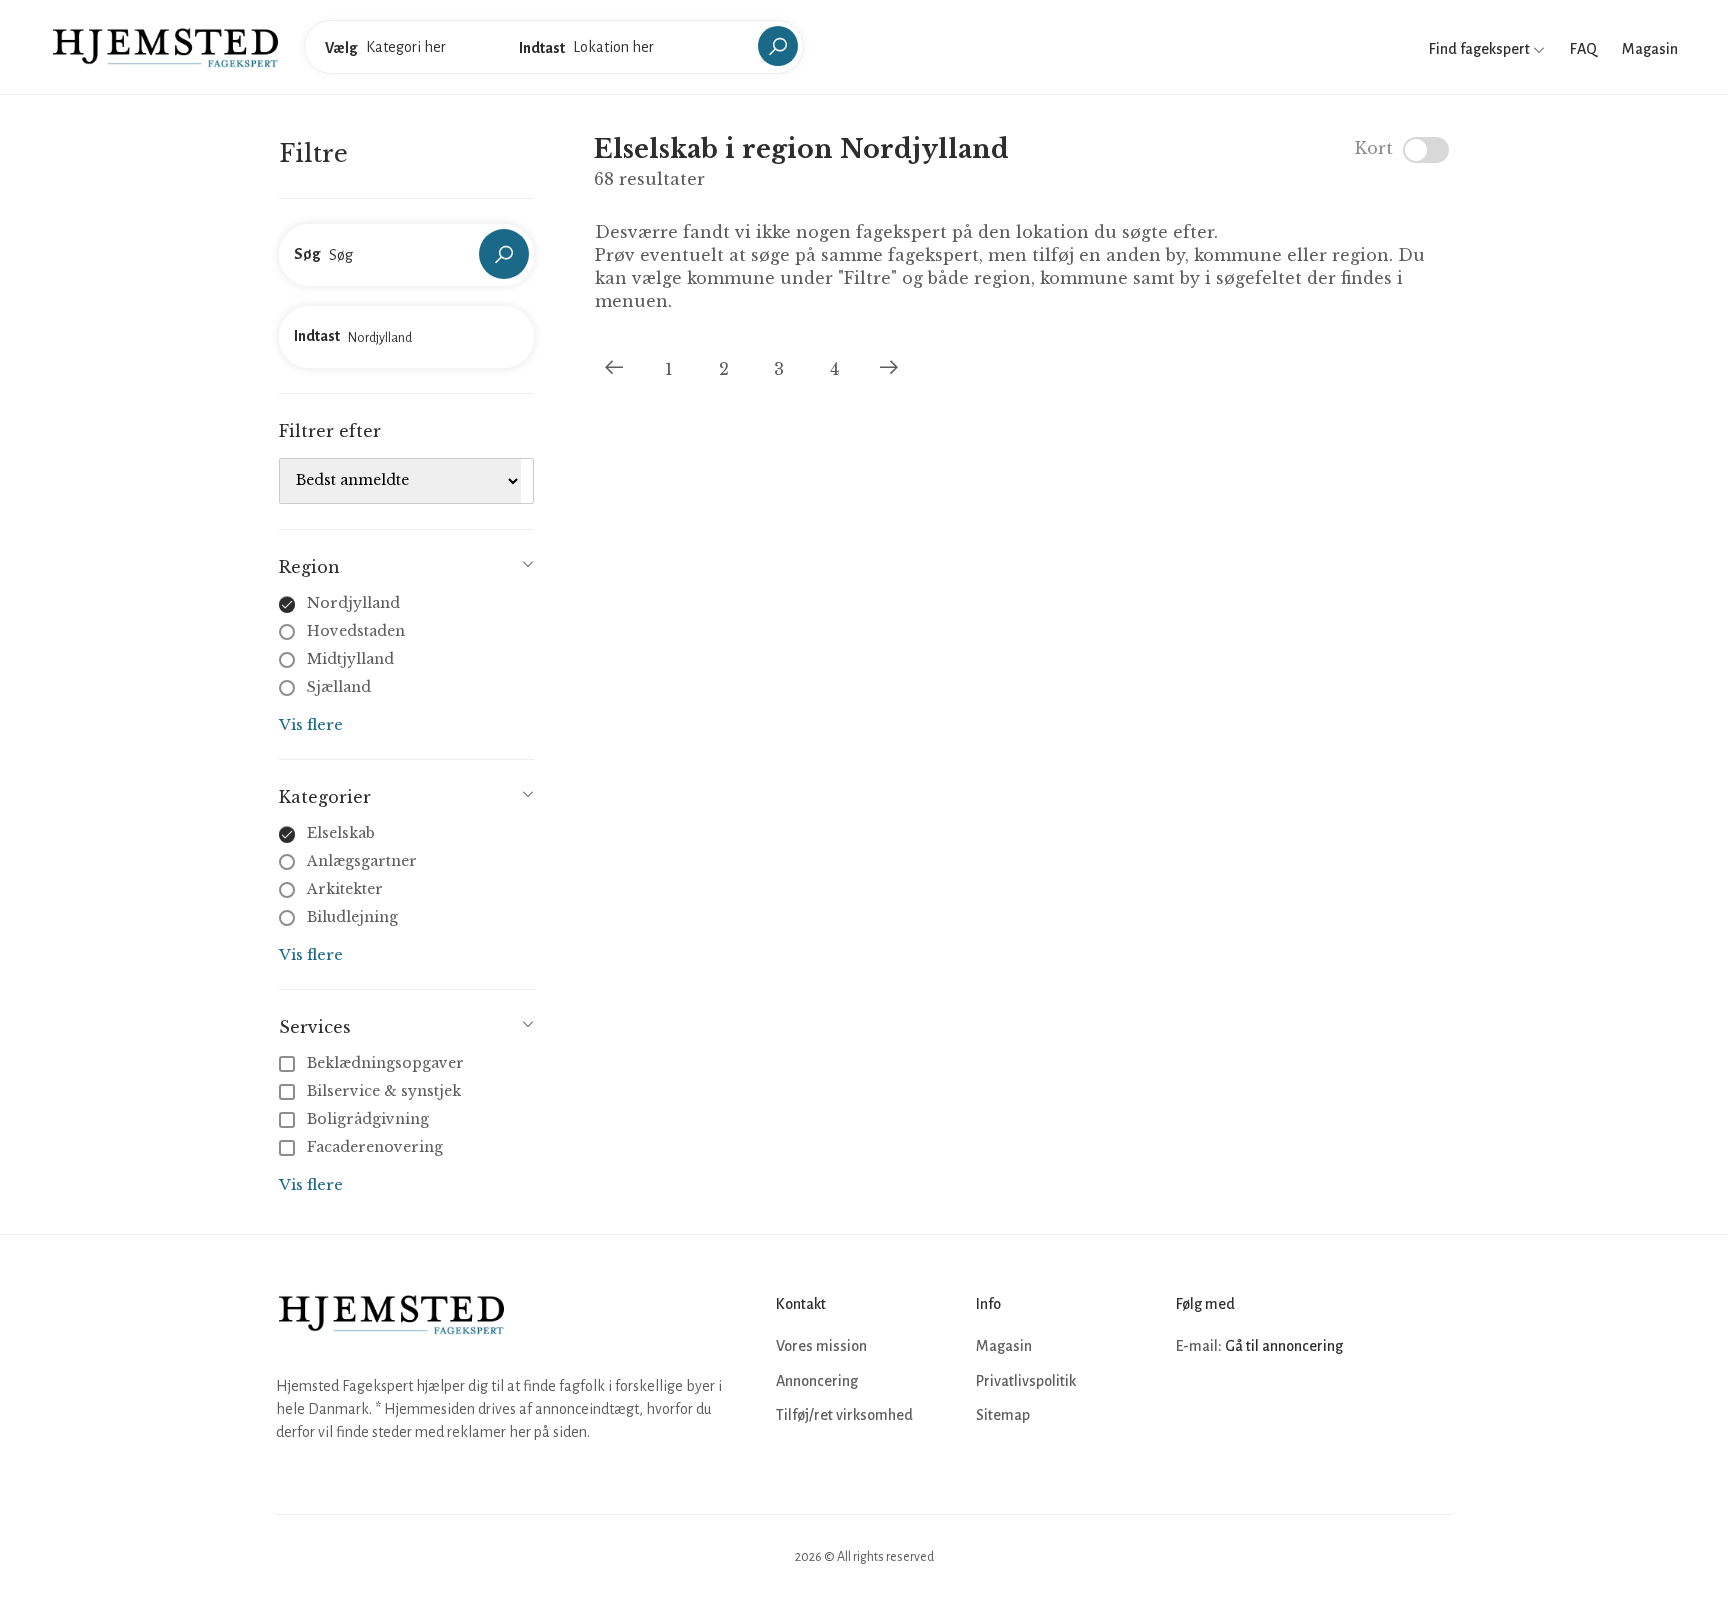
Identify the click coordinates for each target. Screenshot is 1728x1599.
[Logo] (165, 46)
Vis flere (311, 724)
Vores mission (821, 1346)
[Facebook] (1194, 1407)
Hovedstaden (356, 631)
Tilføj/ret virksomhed (844, 1415)
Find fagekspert (1481, 49)
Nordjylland (353, 603)
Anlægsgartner (362, 861)
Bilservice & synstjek (384, 1091)
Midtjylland (350, 659)
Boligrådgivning (368, 1119)
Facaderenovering (375, 1147)
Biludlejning (352, 917)
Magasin (1650, 49)
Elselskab (341, 833)
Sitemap (1003, 1415)
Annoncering (817, 1381)
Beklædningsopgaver (385, 1063)
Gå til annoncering (1284, 1346)
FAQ (1583, 49)
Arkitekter (345, 889)
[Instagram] (1238, 1407)
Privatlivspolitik (1026, 1381)
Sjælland (339, 687)
